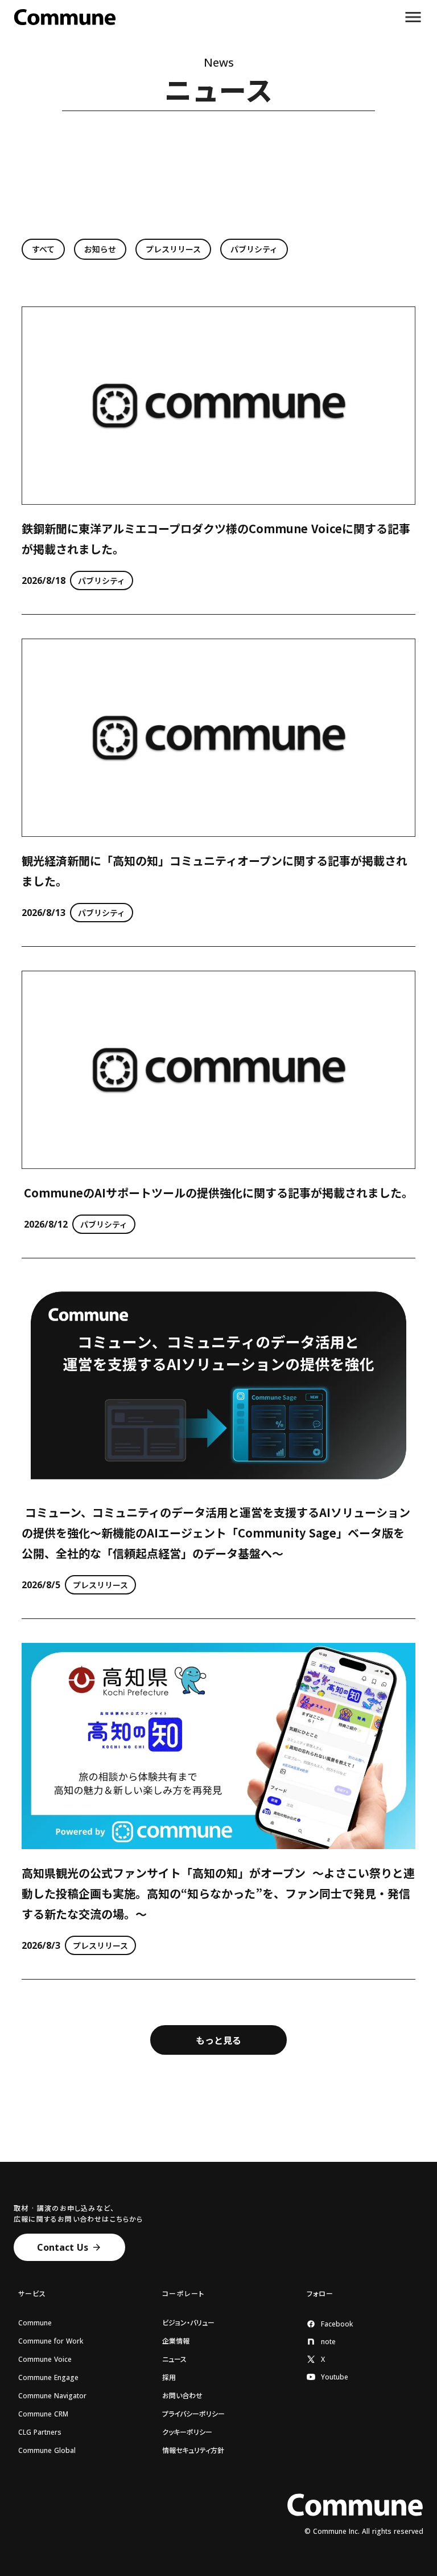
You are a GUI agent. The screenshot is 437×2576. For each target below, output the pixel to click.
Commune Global (47, 2451)
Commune (35, 2323)
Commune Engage (48, 2378)
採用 (169, 2378)
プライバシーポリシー (193, 2414)
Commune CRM (43, 2414)
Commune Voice (45, 2360)
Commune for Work (51, 2341)
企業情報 (176, 2341)
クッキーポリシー (187, 2432)
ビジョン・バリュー (188, 2323)
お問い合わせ (182, 2396)
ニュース (174, 2360)
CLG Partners (40, 2432)
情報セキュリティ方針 (193, 2451)
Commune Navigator (52, 2396)
